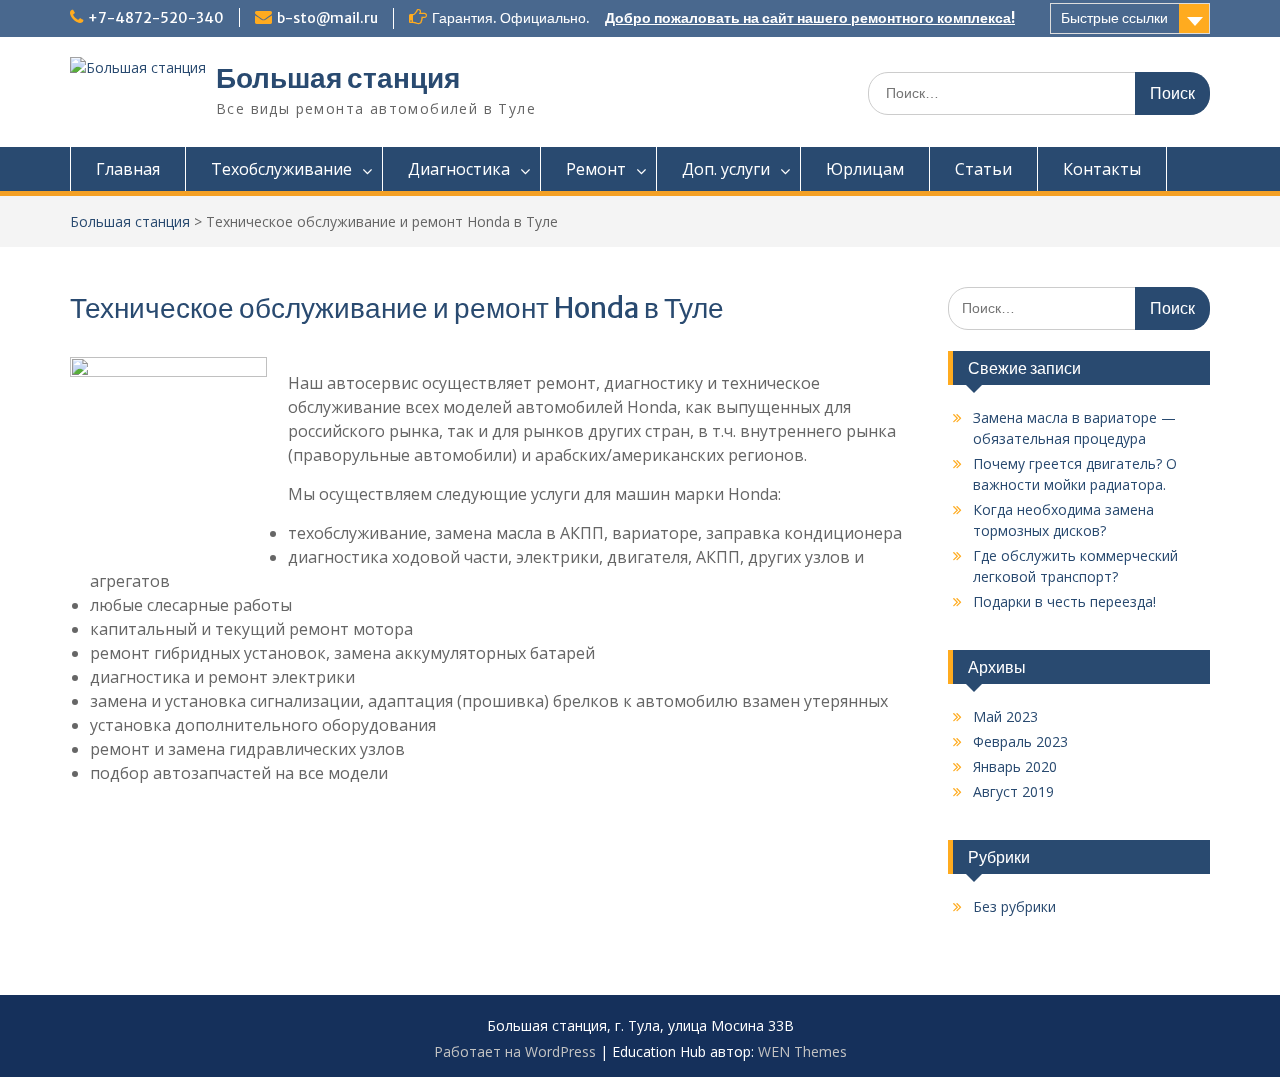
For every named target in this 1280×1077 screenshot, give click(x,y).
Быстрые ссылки (1114, 18)
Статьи (983, 169)
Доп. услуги (726, 169)
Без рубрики (1014, 906)
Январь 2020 (1015, 766)
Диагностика (459, 169)
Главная (128, 169)
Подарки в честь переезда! (1064, 601)
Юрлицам (865, 169)
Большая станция (338, 78)
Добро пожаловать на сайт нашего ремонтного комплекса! (810, 18)
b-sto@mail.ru (327, 18)
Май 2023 (1005, 716)
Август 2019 (1013, 791)
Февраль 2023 (1020, 741)
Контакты (1102, 169)
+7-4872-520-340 (156, 18)
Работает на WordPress (515, 1051)
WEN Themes (802, 1051)
